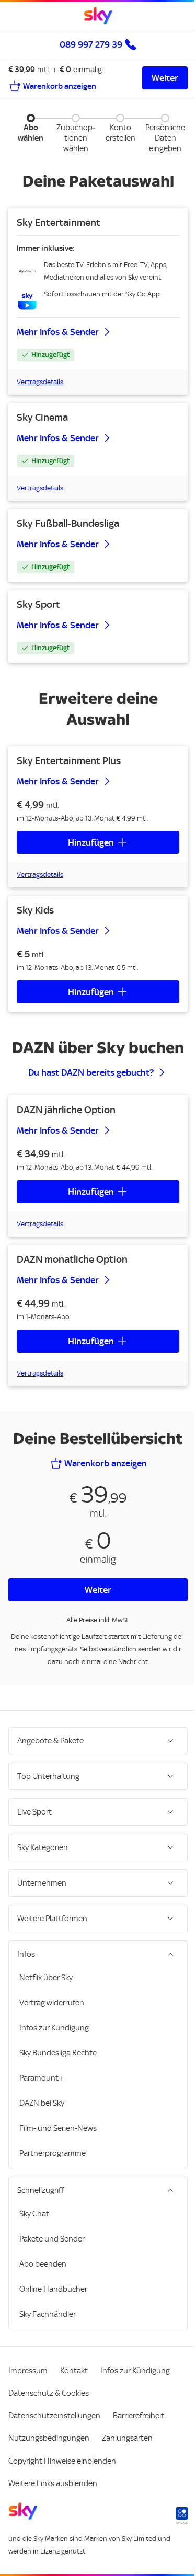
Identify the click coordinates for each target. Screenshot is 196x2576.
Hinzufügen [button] (91, 842)
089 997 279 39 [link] (91, 44)
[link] (98, 16)
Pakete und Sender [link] (52, 2260)
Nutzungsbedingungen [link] (49, 2459)
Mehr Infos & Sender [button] (58, 332)
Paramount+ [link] (42, 2099)
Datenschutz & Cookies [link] (49, 2414)
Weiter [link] (165, 78)
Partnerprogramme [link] (53, 2174)
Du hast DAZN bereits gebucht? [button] (91, 1072)
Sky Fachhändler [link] (48, 2335)
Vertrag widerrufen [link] (52, 2024)
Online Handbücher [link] (53, 2310)
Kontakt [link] (74, 2392)
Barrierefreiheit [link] (139, 2436)
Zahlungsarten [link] (127, 2459)
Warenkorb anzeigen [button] (106, 1463)
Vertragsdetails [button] (40, 382)
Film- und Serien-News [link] (58, 2149)
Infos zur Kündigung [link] (54, 2049)
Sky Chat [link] (34, 2235)
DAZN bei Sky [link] (42, 2124)
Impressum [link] (28, 2392)
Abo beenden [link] (43, 2285)
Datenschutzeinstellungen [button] (54, 2436)
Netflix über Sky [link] (46, 1999)
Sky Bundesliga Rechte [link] (58, 2074)
